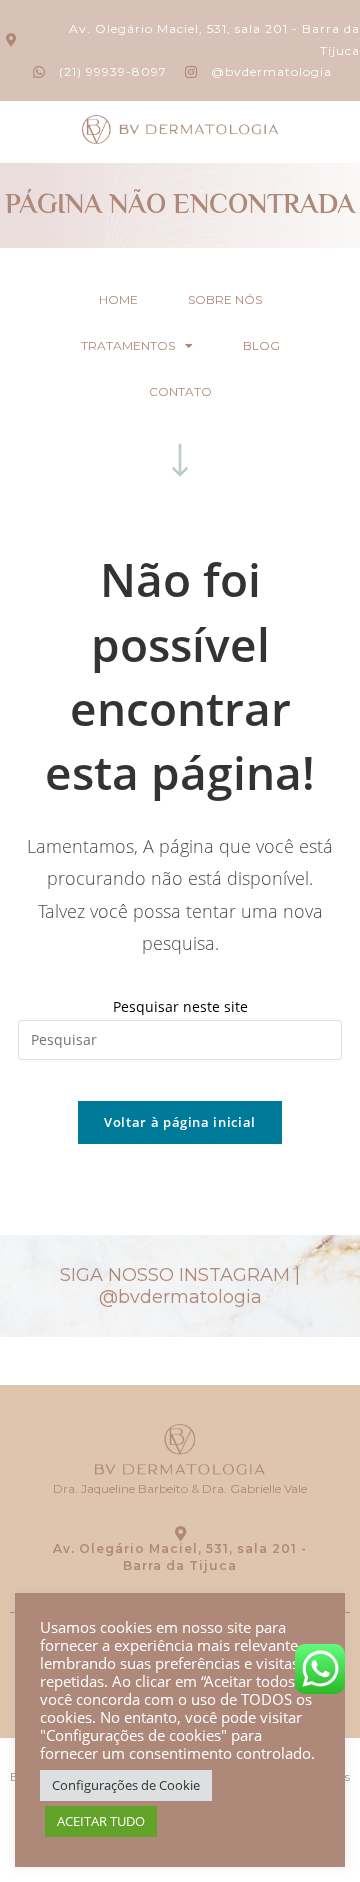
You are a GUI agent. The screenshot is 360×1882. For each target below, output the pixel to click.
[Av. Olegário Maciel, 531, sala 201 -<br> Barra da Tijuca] (180, 1533)
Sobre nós (225, 299)
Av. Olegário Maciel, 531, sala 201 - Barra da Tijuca (180, 1557)
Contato (180, 391)
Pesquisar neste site (180, 1006)
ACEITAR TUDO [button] (101, 1821)
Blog (261, 345)
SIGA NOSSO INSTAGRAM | (180, 1286)
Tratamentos (128, 345)
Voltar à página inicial (180, 1122)
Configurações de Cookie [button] (126, 1785)
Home (118, 299)
